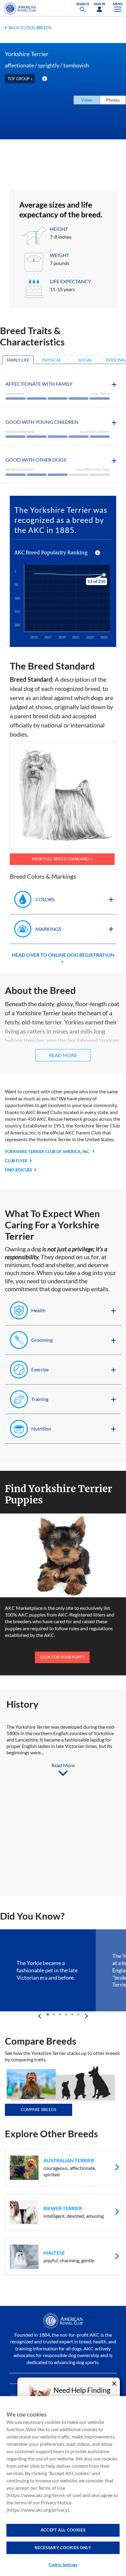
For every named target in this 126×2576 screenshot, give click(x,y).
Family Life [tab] (18, 360)
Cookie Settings (63, 2565)
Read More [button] (63, 1055)
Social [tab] (85, 360)
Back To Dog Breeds (30, 28)
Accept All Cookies (63, 2530)
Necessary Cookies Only (63, 2548)
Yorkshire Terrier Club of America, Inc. (48, 1152)
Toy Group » (20, 79)
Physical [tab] (52, 360)
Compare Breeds (39, 2110)
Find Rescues (19, 1170)
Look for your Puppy (62, 1657)
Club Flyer (16, 1161)
